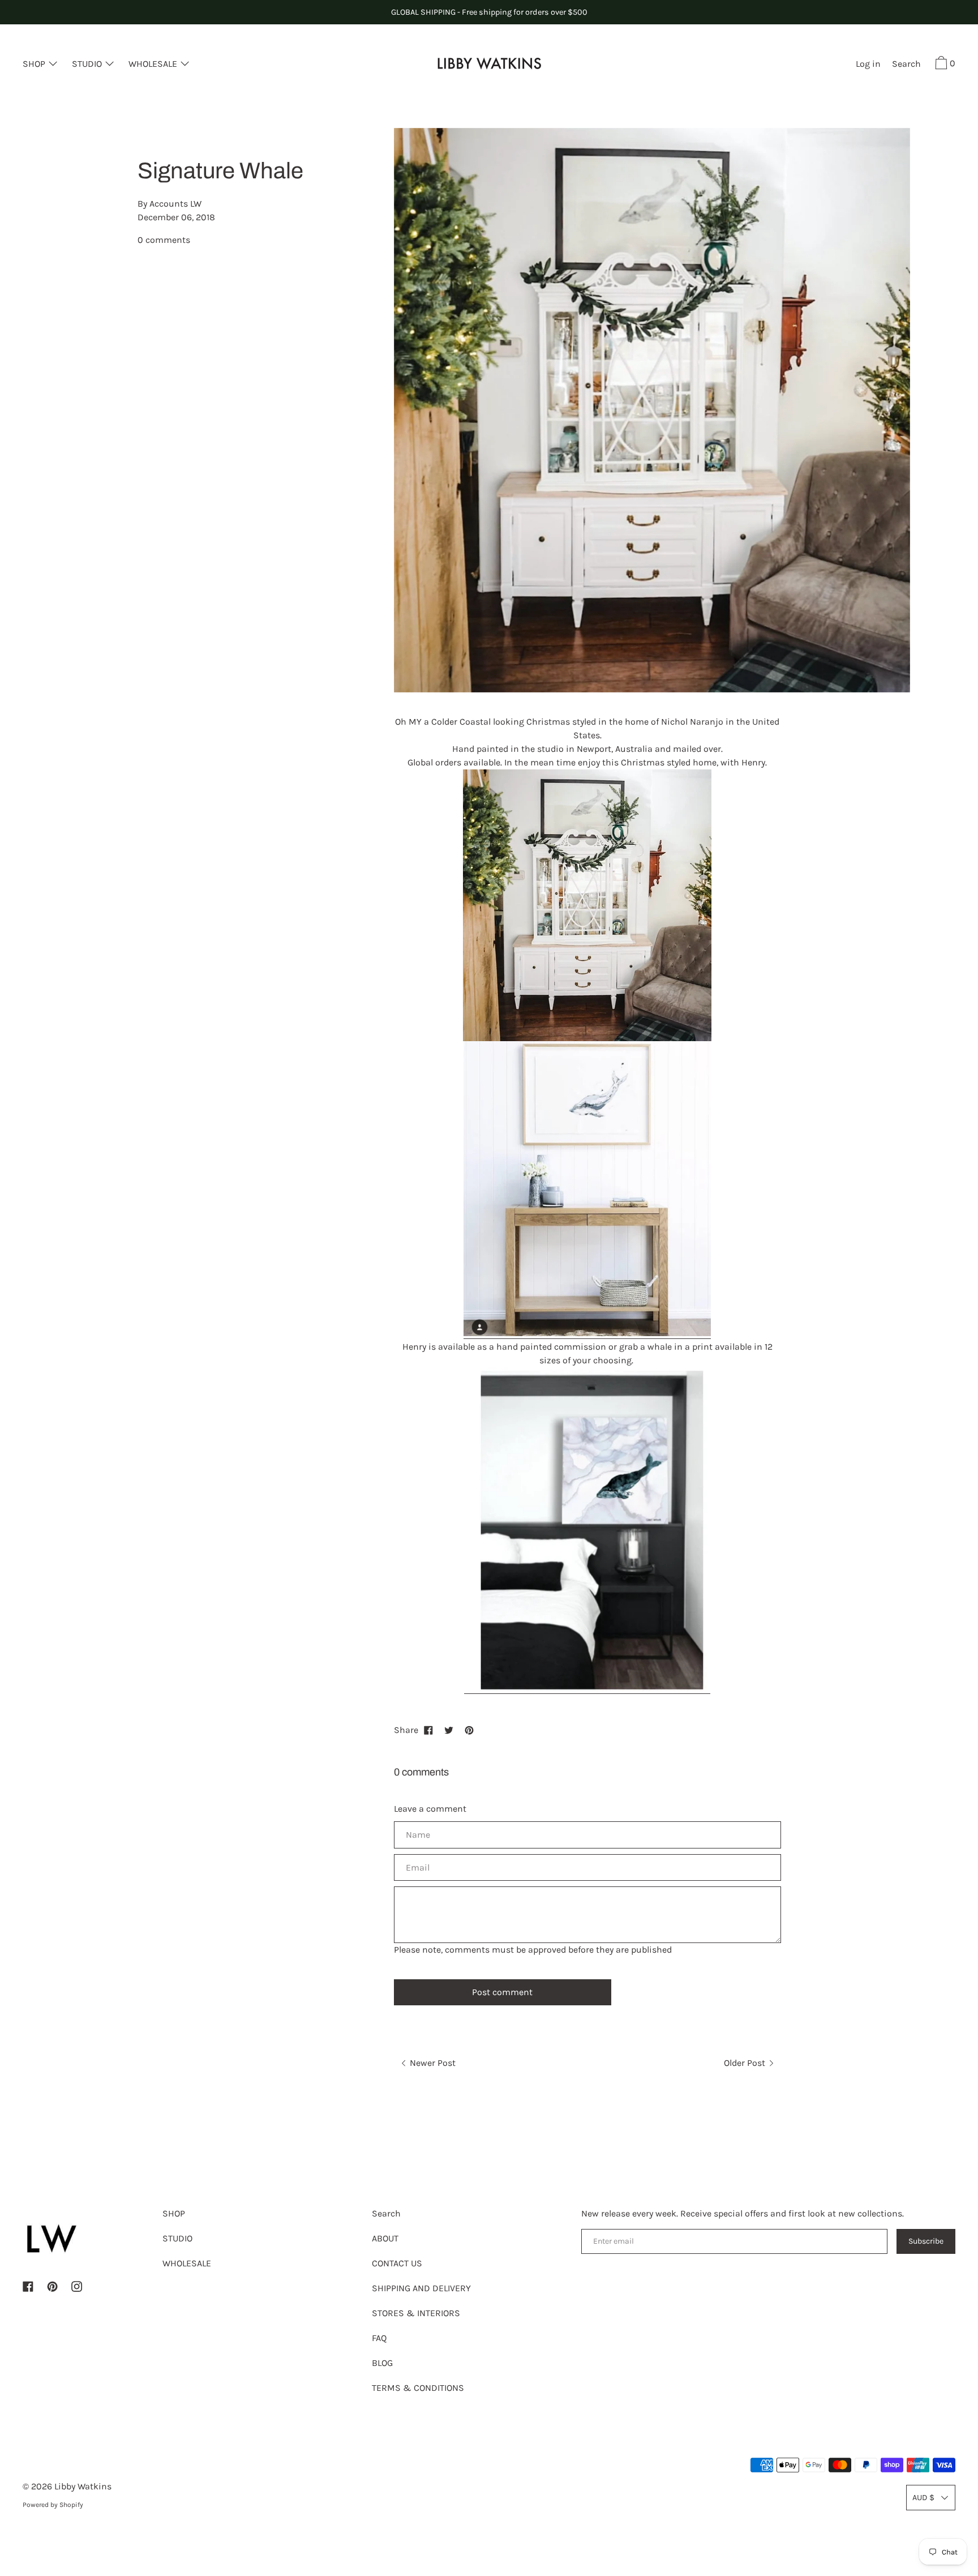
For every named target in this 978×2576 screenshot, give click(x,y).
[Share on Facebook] (428, 1730)
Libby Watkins (83, 2486)
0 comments (164, 240)
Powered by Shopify (53, 2505)
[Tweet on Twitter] (449, 1730)
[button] (906, 65)
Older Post (746, 2063)
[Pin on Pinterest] (469, 1730)
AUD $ (923, 2498)
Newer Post (432, 2063)
